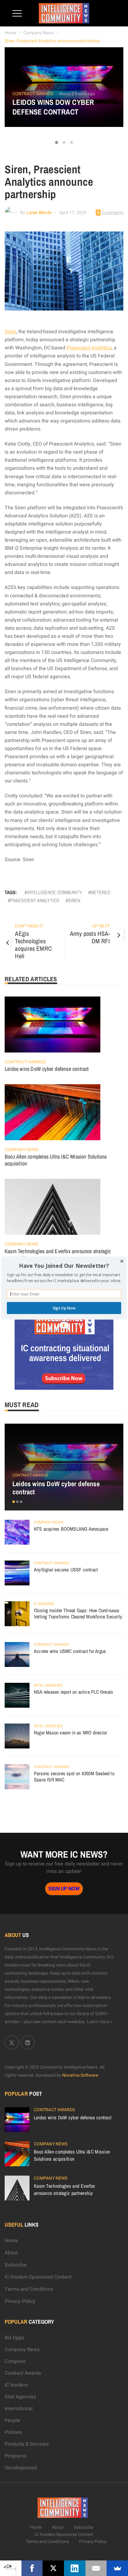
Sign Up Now (64, 1308)
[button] (64, 1266)
